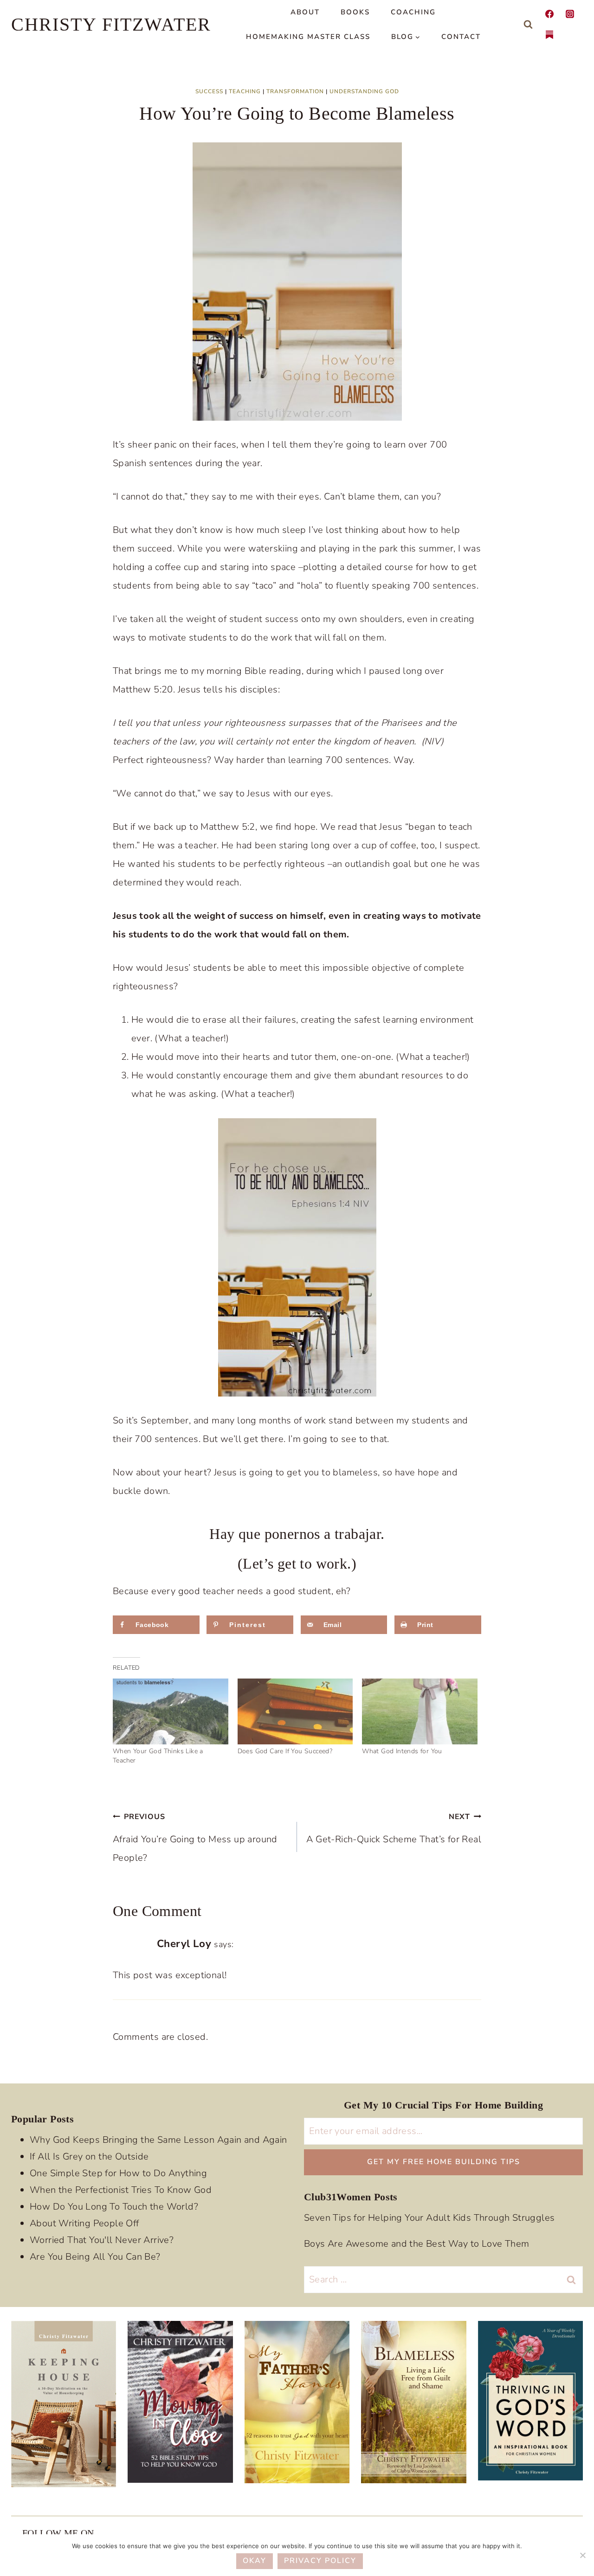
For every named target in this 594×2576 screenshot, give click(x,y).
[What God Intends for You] (420, 1711)
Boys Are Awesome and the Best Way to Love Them (416, 2244)
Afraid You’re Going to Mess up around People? (195, 1838)
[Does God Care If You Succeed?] (295, 1711)
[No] (582, 2555)
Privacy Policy (320, 2561)
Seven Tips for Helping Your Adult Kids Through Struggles (429, 2218)
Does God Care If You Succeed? (285, 1751)
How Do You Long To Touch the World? (114, 2207)
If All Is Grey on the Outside (89, 2156)
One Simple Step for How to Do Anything (118, 2173)
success (209, 91)
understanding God (364, 91)
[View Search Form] (528, 25)
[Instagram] (570, 14)
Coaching (413, 12)
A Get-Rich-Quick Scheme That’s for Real (394, 1829)
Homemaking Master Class (308, 37)
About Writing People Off (84, 2223)
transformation (295, 91)
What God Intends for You (402, 1751)
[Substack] (549, 35)
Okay (255, 2561)
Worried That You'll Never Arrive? (102, 2240)
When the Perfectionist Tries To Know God (121, 2190)
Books (355, 12)
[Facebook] (549, 14)
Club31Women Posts (351, 2197)
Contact (461, 37)
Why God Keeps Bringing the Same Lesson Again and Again (158, 2140)
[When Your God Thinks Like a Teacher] (171, 1711)
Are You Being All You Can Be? (95, 2257)
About (305, 12)
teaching (245, 91)
